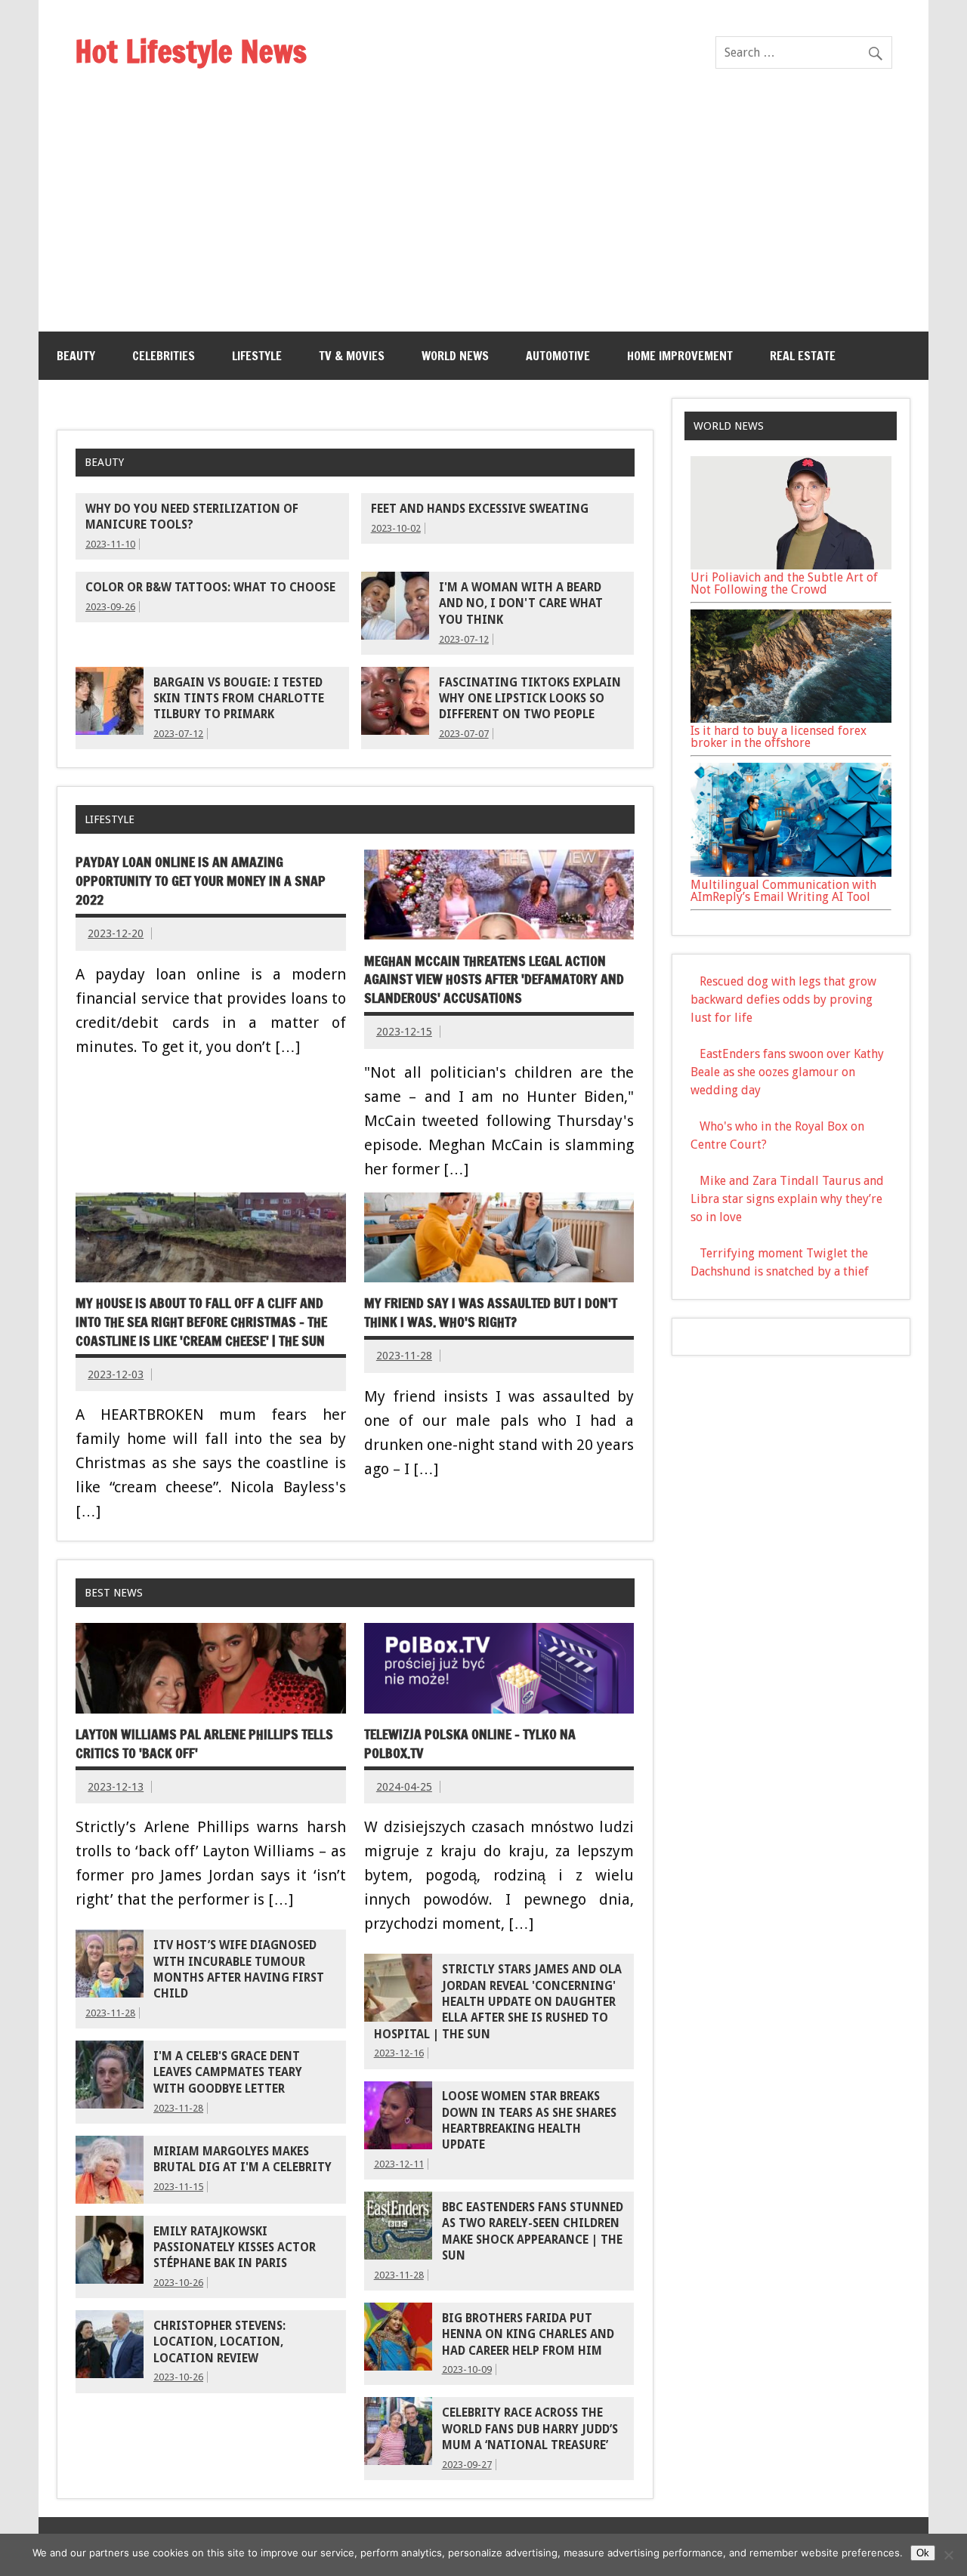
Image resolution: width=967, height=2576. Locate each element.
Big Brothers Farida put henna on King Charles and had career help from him (528, 2335)
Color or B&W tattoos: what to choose (210, 588)
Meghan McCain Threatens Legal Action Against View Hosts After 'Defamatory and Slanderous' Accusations (494, 979)
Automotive (558, 356)
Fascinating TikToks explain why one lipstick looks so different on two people (530, 699)
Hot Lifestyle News (191, 51)
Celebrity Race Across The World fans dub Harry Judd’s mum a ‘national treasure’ (530, 2429)
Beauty (76, 356)
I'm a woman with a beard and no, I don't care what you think (521, 604)
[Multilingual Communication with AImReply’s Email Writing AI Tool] (791, 873)
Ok (923, 2553)
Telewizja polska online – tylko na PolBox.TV (470, 1744)
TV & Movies (352, 356)
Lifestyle (257, 356)
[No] (948, 2555)
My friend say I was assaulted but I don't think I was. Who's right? (491, 1313)
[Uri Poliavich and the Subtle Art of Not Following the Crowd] (791, 565)
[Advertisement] (483, 218)
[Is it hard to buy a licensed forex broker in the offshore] (791, 719)
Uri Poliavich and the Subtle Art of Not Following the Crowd (784, 583)
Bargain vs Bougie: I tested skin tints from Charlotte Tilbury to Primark (239, 699)
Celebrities (164, 356)
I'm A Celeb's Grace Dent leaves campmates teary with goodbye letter (228, 2073)
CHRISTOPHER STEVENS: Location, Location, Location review (219, 2342)
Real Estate (803, 356)
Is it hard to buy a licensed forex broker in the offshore (779, 737)
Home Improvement (680, 356)
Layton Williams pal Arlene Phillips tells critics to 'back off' (204, 1744)
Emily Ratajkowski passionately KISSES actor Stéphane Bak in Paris (235, 2248)
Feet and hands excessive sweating (480, 509)
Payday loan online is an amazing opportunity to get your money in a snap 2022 (201, 881)
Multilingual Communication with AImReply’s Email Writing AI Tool (783, 891)
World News (455, 356)
